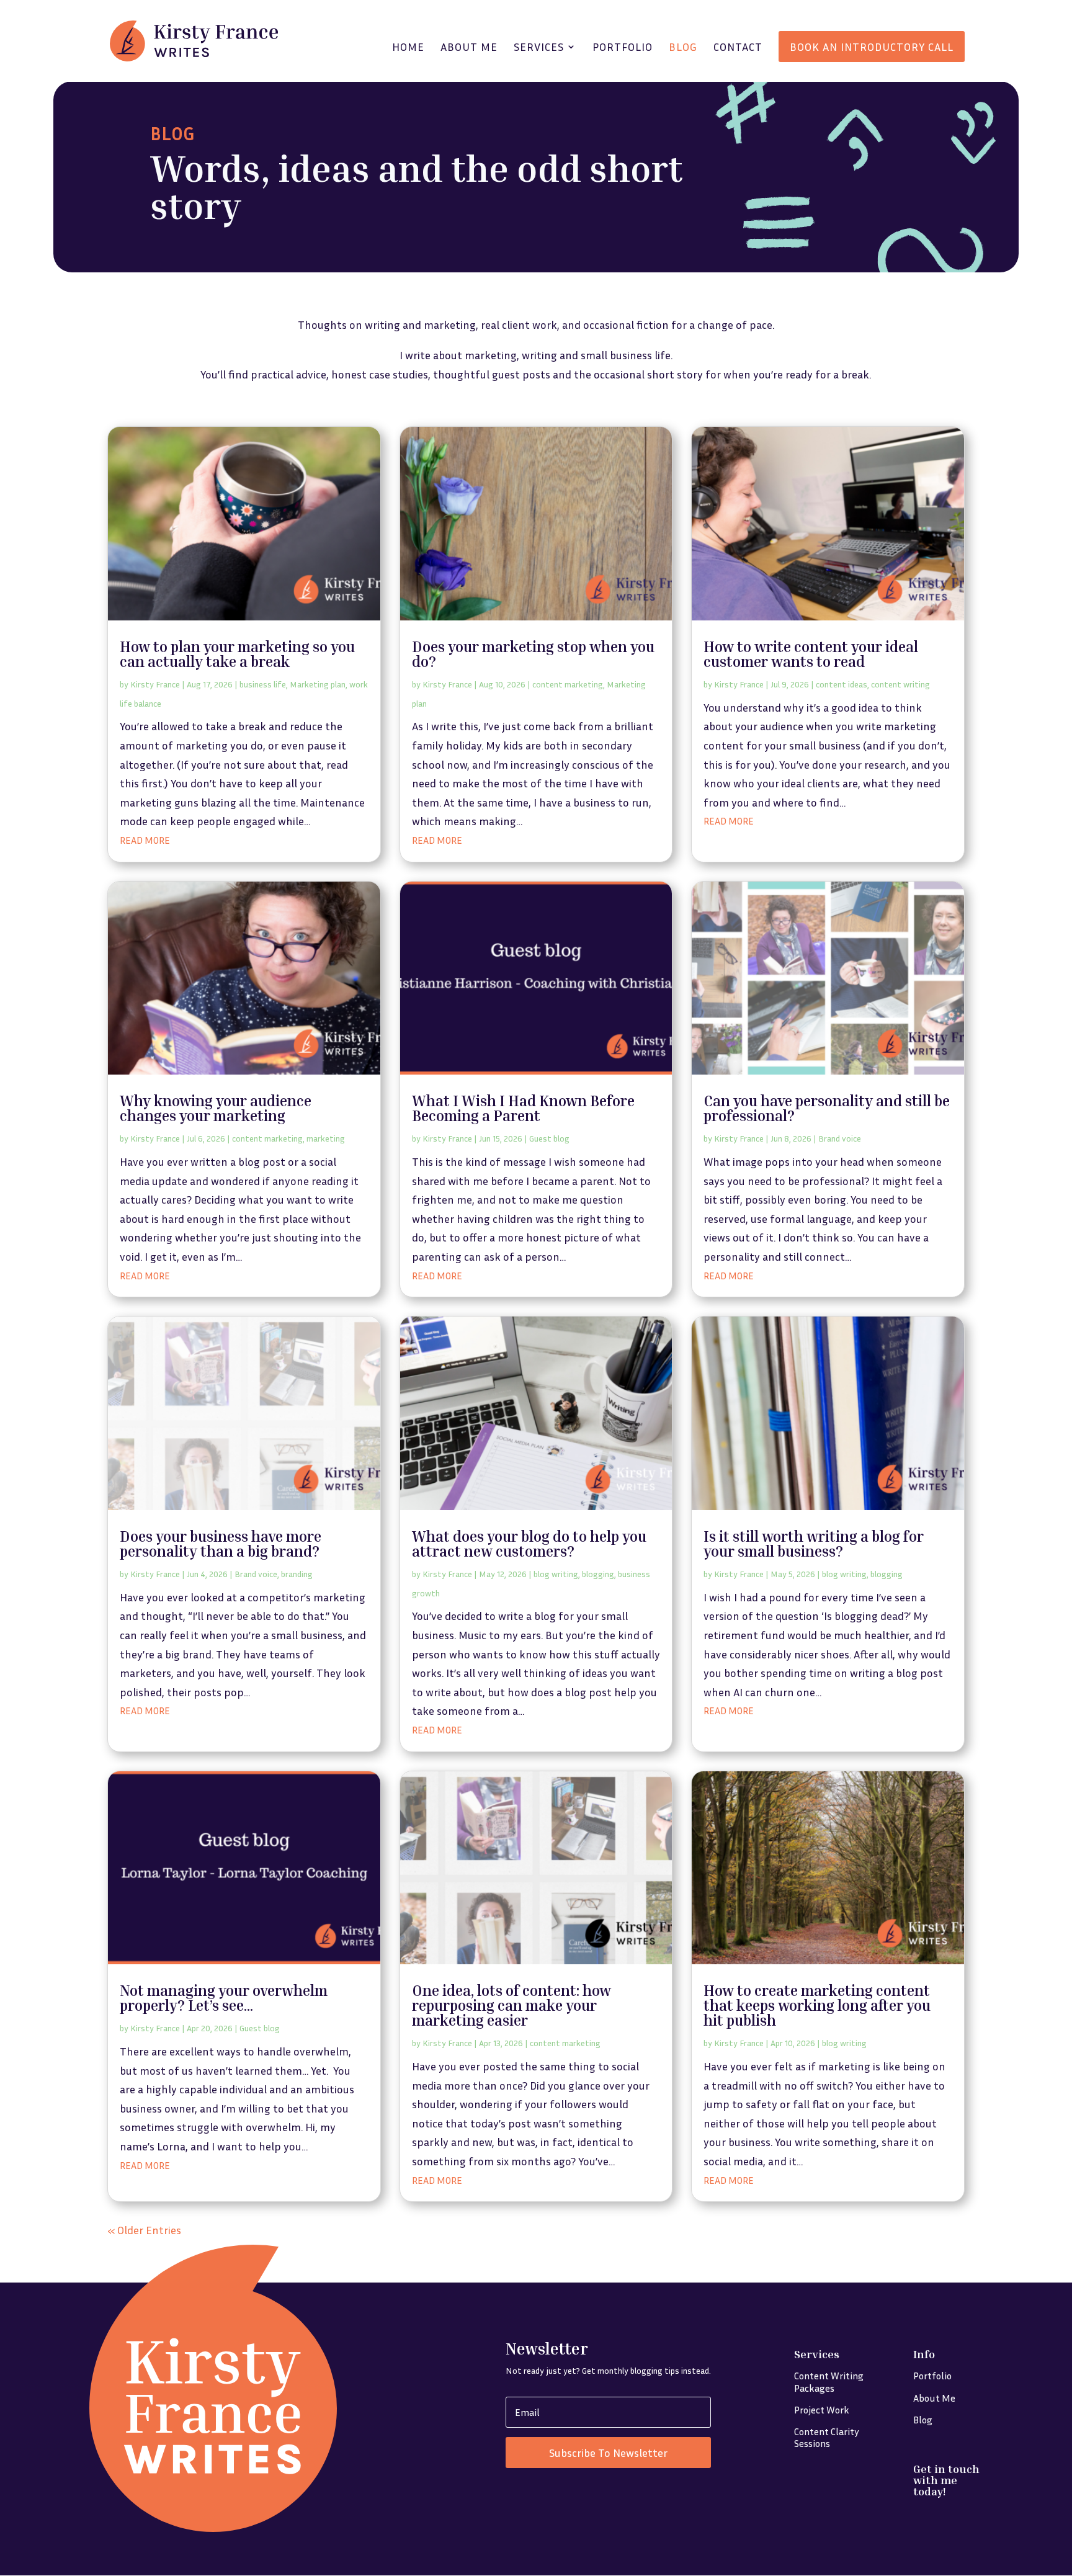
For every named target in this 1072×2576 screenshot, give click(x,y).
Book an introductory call (872, 47)
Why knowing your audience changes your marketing (216, 1108)
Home (408, 48)
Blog (683, 48)
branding (297, 1574)
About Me (469, 48)
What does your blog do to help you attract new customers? (529, 1544)
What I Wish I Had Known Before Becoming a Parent (523, 1108)
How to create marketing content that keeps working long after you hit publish (817, 2005)
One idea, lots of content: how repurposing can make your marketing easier (511, 2005)
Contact (738, 48)
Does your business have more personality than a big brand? (221, 1544)
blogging (598, 1574)
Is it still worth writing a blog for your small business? (814, 1544)
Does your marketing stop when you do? (533, 654)
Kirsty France (155, 684)
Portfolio (623, 48)
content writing (900, 684)
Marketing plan (318, 684)
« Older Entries (144, 2230)
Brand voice (840, 1138)
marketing (326, 1138)
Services (539, 48)
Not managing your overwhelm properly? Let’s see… (224, 1998)
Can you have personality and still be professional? (827, 1108)
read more (145, 840)
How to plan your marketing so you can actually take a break (237, 654)
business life (263, 684)
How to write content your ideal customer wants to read (811, 654)
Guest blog (549, 1138)
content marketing (568, 684)
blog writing (556, 1574)
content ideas (842, 684)
